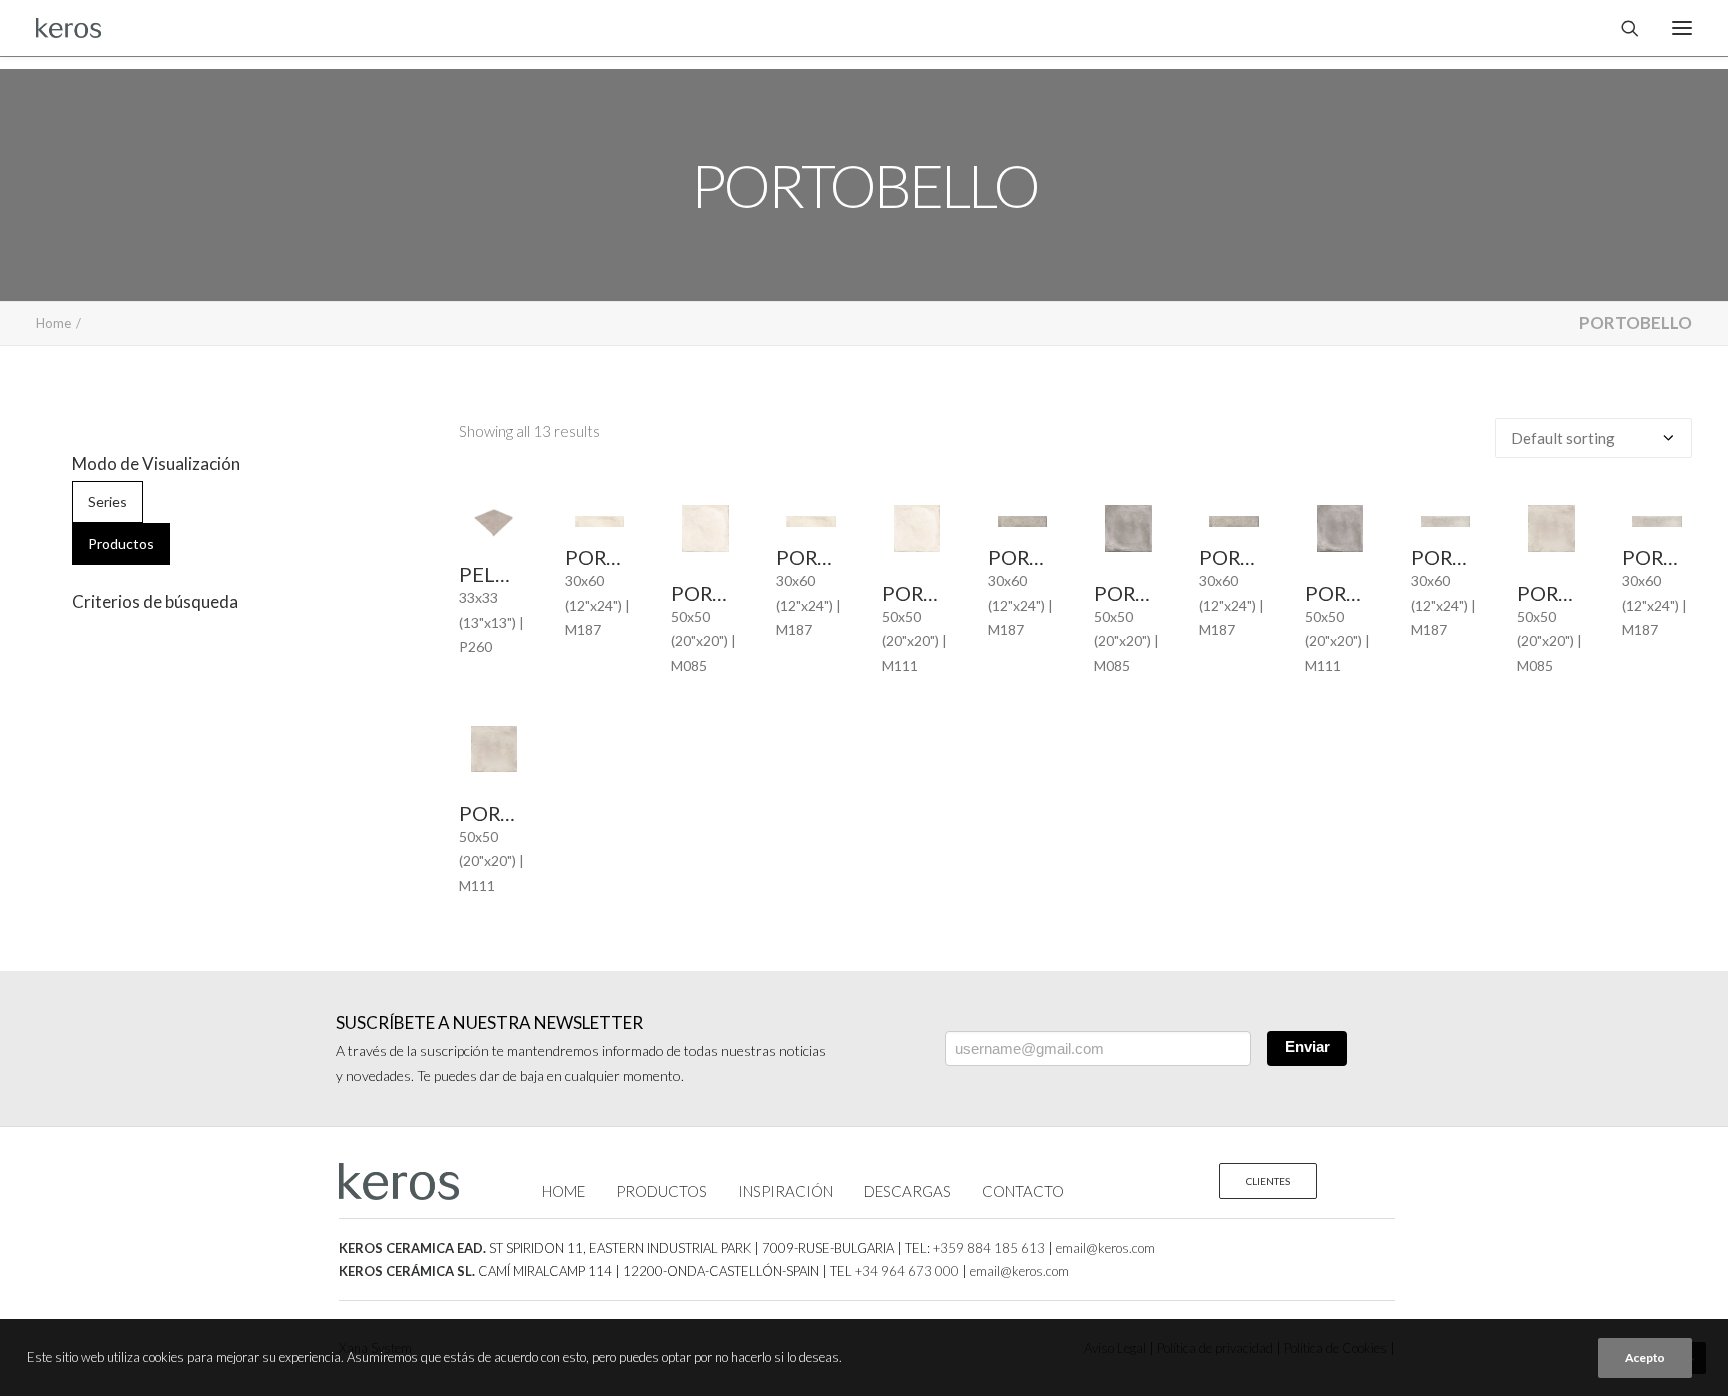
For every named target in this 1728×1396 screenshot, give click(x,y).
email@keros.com (1105, 1248)
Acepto (1645, 1357)
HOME (563, 1191)
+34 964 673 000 (907, 1271)
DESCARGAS (907, 1191)
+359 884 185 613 (989, 1248)
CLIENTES (1268, 1181)
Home (53, 323)
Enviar (1307, 1046)
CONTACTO (1023, 1191)
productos (121, 543)
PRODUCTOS (661, 1191)
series (107, 501)
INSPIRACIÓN (785, 1191)
